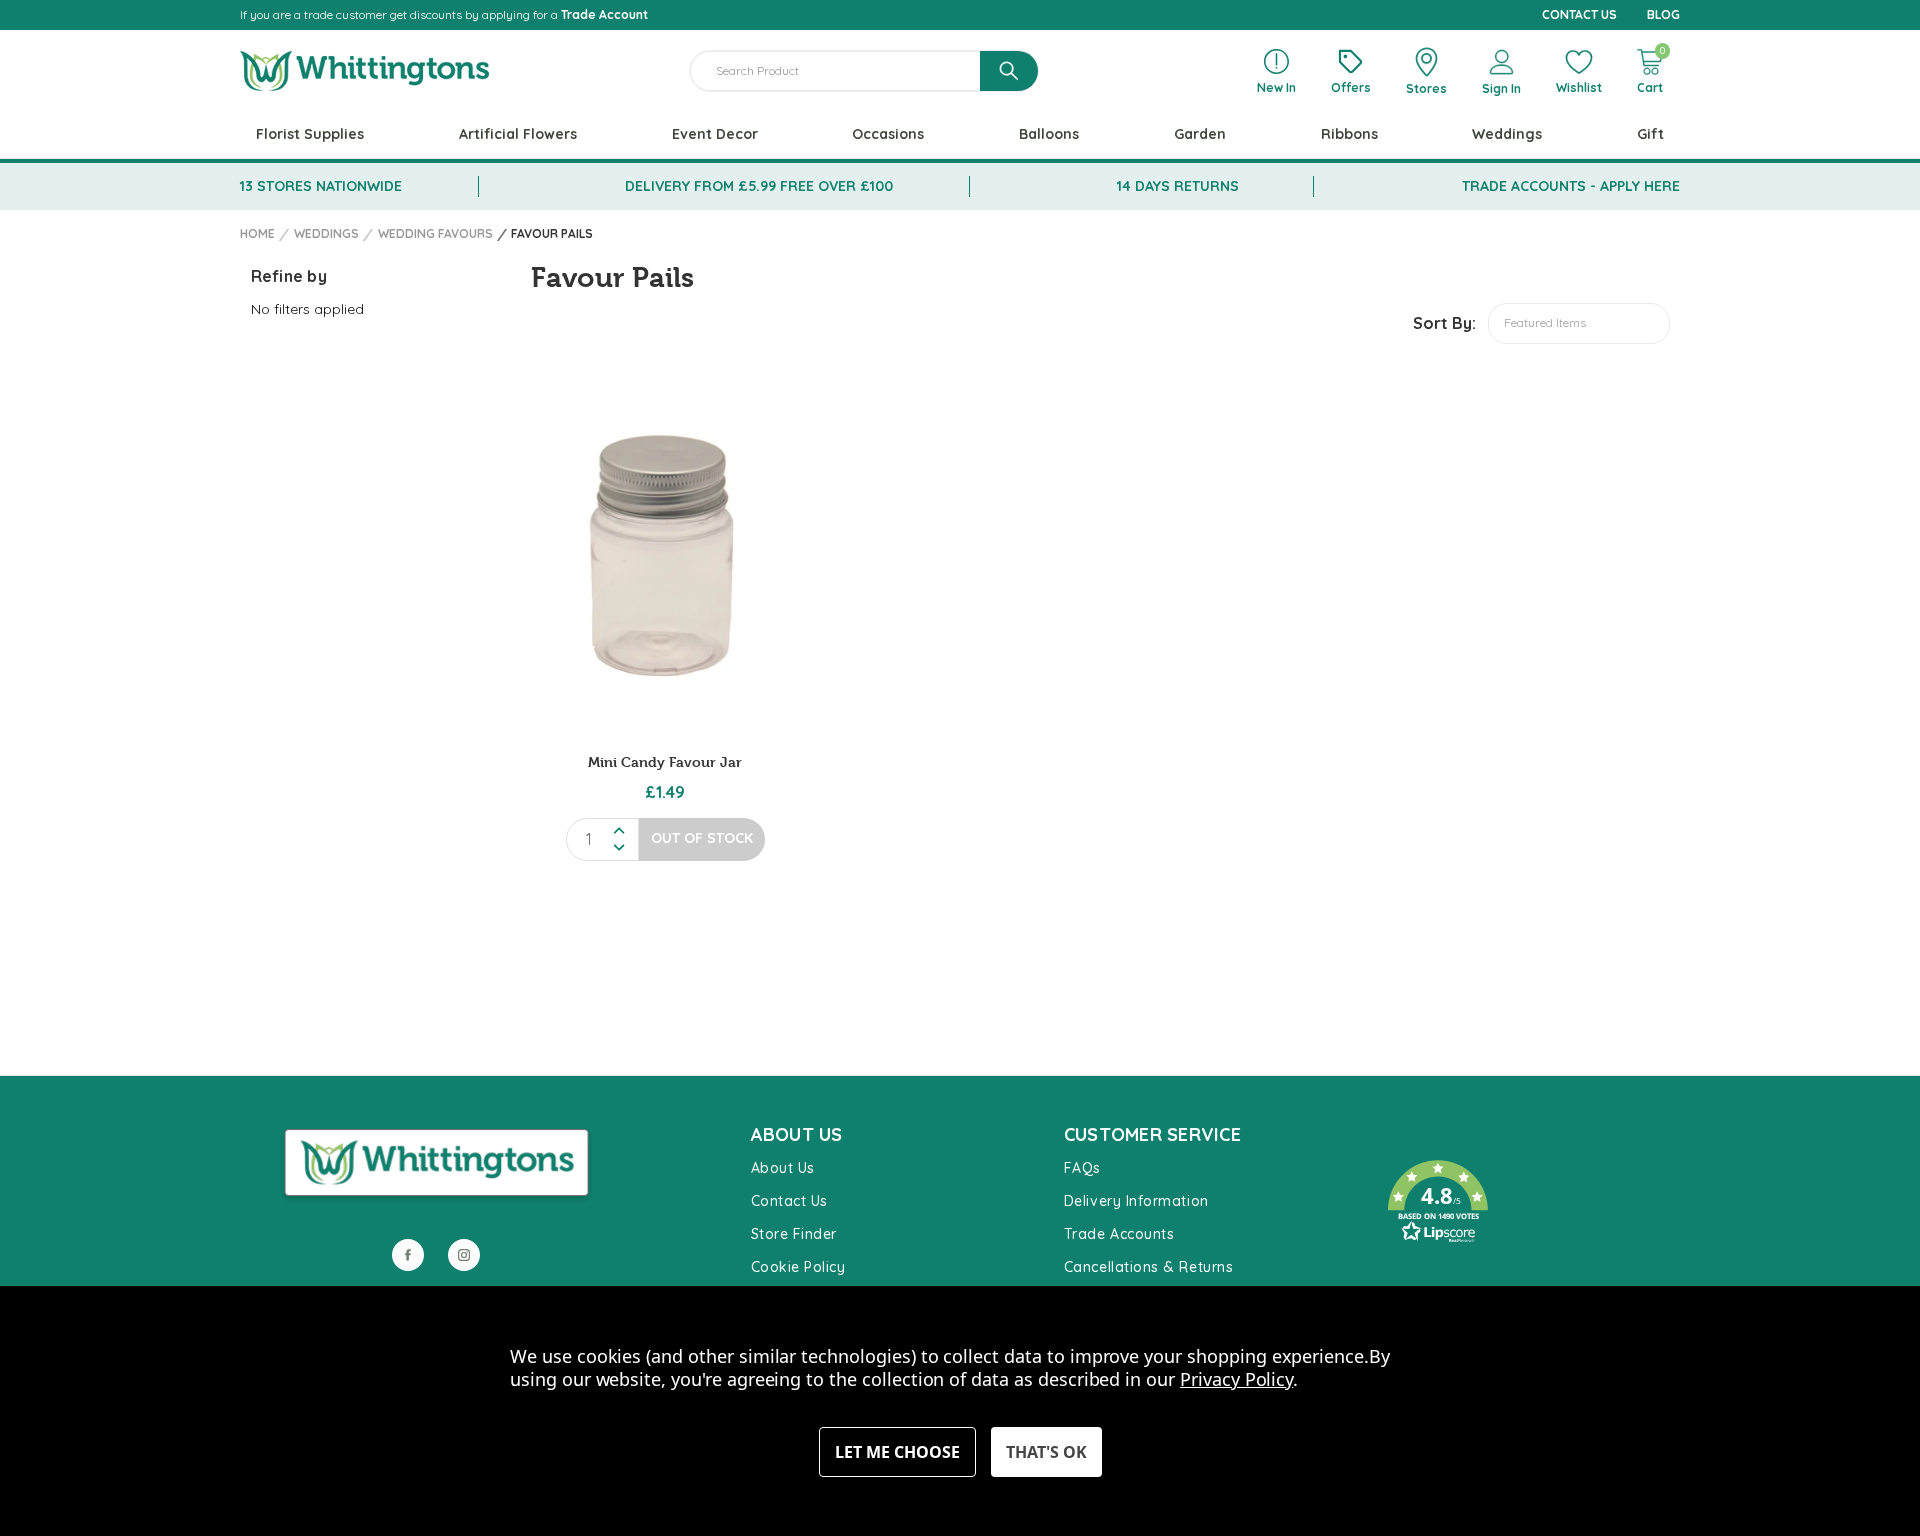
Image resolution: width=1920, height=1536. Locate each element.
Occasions (888, 134)
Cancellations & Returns (1148, 1267)
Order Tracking (1430, 1273)
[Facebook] (408, 1255)
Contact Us (789, 1201)
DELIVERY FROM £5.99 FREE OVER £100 (759, 186)
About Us (783, 1168)
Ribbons (1349, 134)
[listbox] (1579, 323)
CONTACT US (1579, 14)
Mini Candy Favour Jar (665, 761)
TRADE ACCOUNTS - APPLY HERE (1571, 186)
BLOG (1663, 14)
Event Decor (715, 134)
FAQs (1082, 1168)
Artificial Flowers (518, 134)
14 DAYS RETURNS (1178, 186)
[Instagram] (464, 1255)
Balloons (1049, 134)
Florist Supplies (310, 134)
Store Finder (794, 1234)
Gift (1650, 134)
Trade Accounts (1119, 1234)
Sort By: (1444, 323)
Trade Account (604, 14)
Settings (897, 1452)
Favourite (1411, 1141)
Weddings (1507, 134)
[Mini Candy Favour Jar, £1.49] (665, 554)
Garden (1200, 134)
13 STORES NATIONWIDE (321, 186)
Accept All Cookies (1046, 1452)
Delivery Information (1136, 1201)
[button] (1523, 1202)
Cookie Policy (798, 1267)
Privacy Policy (1236, 1379)
